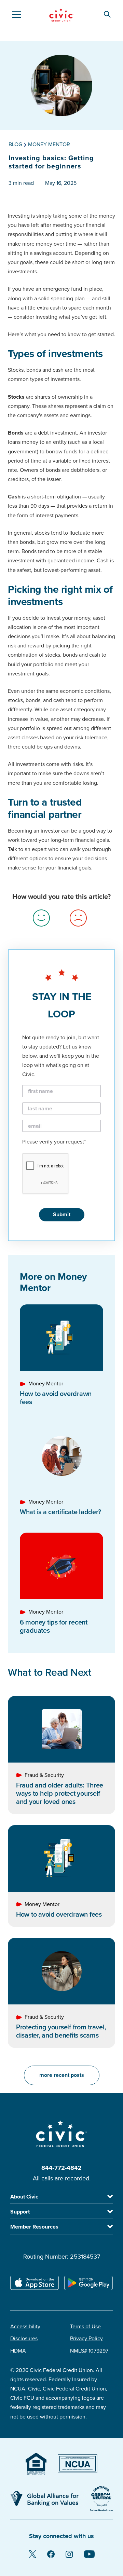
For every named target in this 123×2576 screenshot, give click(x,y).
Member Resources (34, 2227)
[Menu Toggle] (16, 14)
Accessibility (25, 2327)
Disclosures (24, 2339)
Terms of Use (85, 2327)
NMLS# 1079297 (89, 2351)
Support (20, 2212)
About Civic (24, 2197)
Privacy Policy (86, 2339)
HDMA (18, 2351)
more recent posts (62, 2075)
